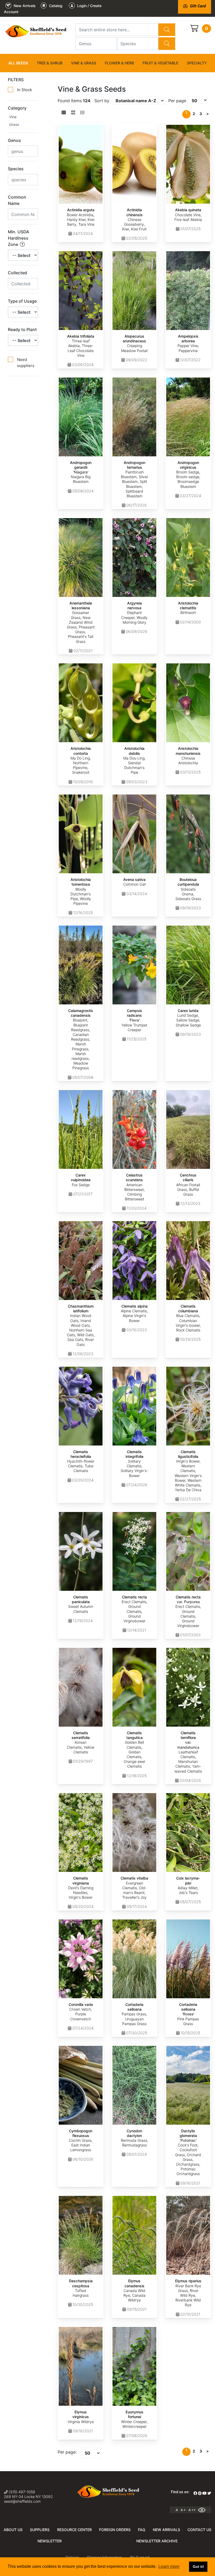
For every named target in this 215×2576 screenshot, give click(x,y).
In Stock (25, 90)
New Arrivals (166, 2530)
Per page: (67, 2452)
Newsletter (50, 2541)
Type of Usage (22, 301)
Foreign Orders (115, 2530)
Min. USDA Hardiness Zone (18, 238)
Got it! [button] (198, 2567)
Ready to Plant (22, 329)
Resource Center (74, 2530)
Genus (14, 140)
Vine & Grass (84, 63)
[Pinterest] (200, 2493)
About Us (13, 2530)
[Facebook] (195, 2493)
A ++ (192, 2510)
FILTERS (16, 80)
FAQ (142, 2530)
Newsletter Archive (157, 2541)
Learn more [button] (169, 2566)
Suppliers (40, 2530)
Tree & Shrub (50, 63)
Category (17, 108)
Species (16, 169)
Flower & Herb (119, 63)
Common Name (17, 200)
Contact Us (199, 2530)
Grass (14, 124)
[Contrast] (204, 2510)
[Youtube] (205, 2493)
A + (183, 2510)
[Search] (167, 30)
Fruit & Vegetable (160, 63)
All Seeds (18, 63)
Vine (13, 117)
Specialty (197, 63)
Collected (17, 273)
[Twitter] (209, 2493)
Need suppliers (26, 363)
